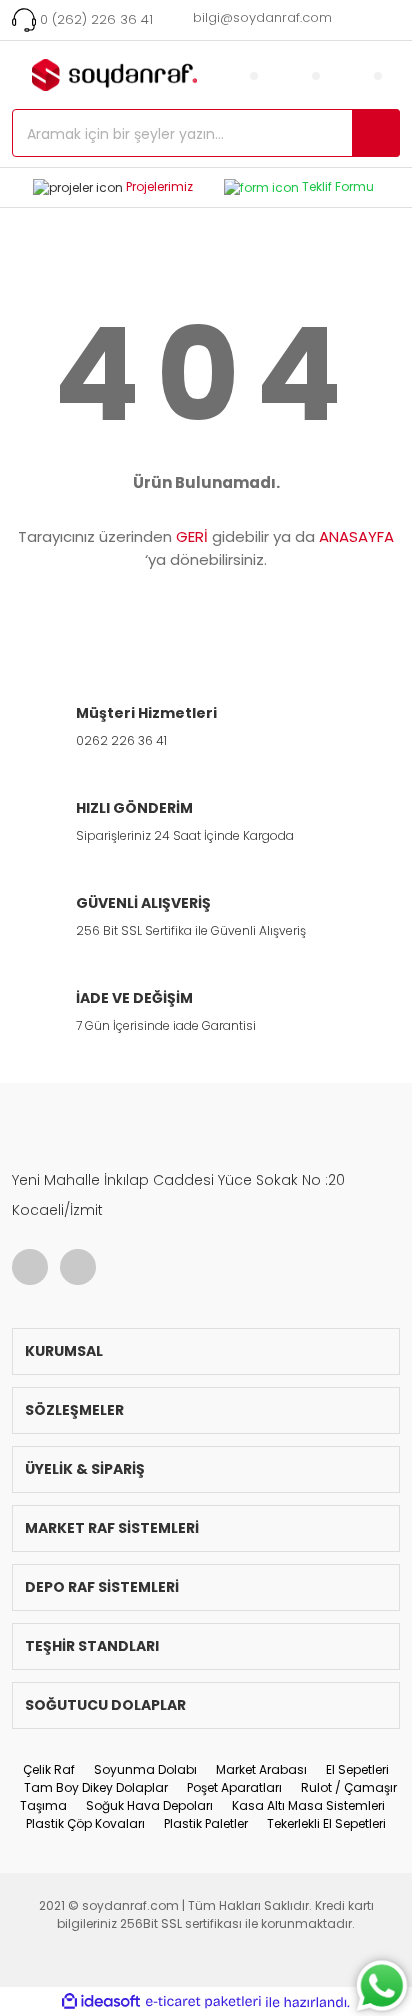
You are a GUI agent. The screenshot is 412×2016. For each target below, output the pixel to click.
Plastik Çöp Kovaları (85, 1823)
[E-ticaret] (203, 2002)
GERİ (192, 536)
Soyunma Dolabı (145, 1769)
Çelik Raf (49, 1769)
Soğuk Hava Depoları (149, 1805)
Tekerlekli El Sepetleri (326, 1823)
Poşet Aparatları (234, 1787)
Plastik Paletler (206, 1823)
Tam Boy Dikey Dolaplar (96, 1787)
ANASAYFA (356, 536)
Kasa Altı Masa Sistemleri (308, 1805)
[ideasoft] (101, 2002)
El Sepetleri (357, 1769)
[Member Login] (254, 75)
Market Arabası (261, 1769)
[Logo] (132, 75)
